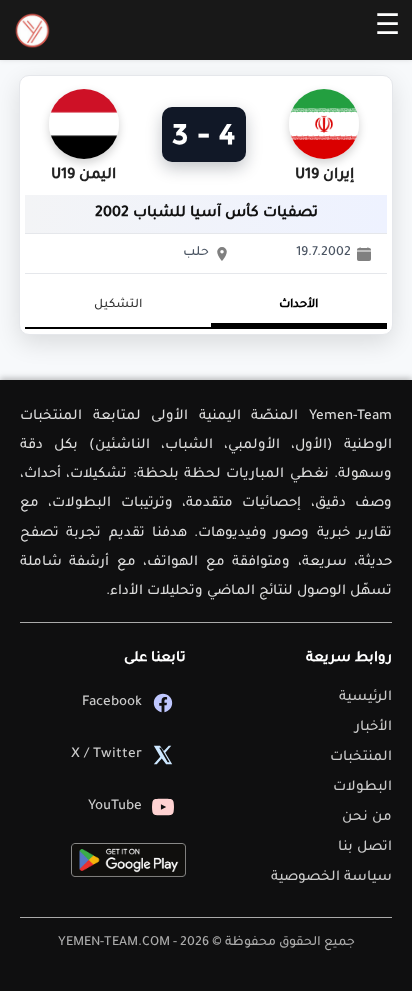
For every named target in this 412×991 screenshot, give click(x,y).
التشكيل (118, 305)
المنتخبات (361, 757)
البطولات (362, 787)
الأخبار (373, 727)
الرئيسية (365, 697)
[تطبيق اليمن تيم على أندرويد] (128, 860)
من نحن (367, 817)
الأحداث (298, 305)
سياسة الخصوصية (331, 877)
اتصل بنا (365, 847)
